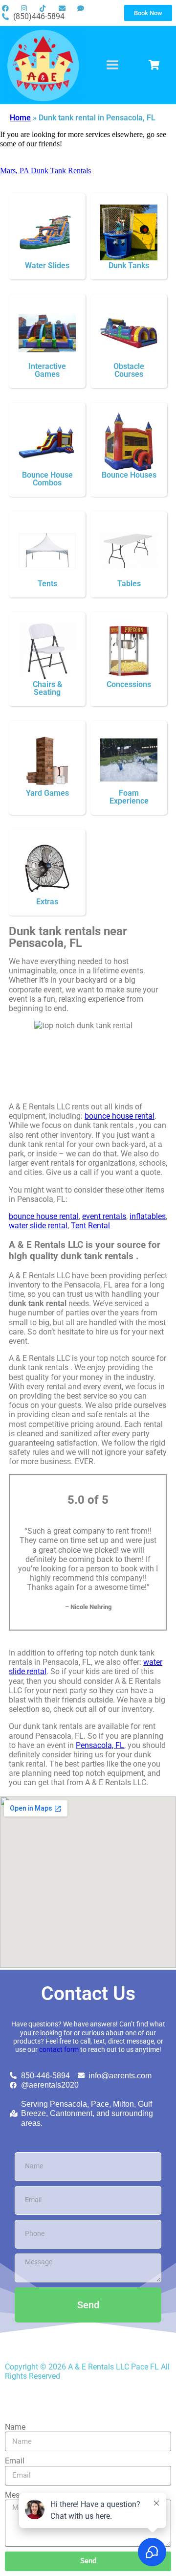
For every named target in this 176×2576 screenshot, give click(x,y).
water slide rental (38, 1226)
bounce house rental (120, 1116)
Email (15, 2461)
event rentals (104, 1216)
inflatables (148, 1216)
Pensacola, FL (100, 1745)
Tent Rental (90, 1226)
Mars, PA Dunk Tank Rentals (45, 171)
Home (20, 118)
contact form (59, 2050)
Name (15, 2427)
